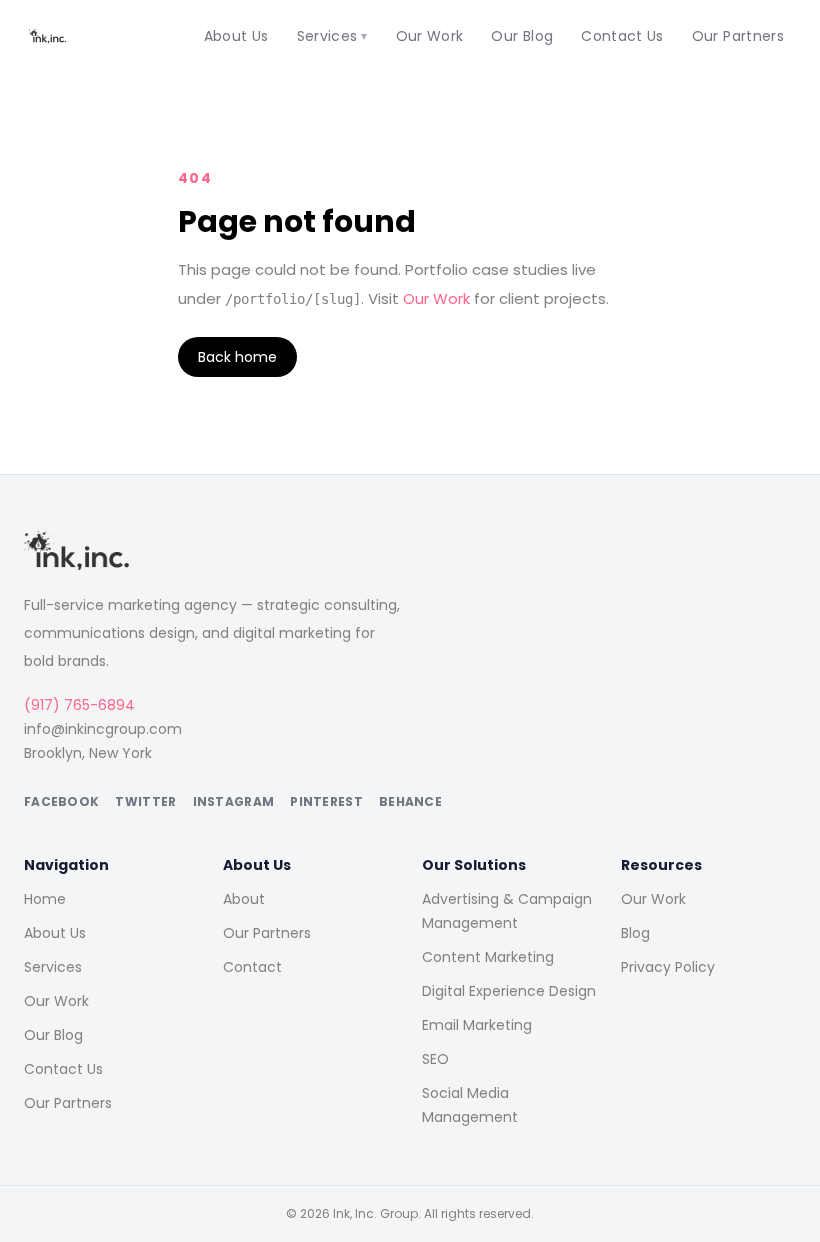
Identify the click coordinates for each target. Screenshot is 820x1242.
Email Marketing (477, 1025)
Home (45, 899)
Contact (252, 967)
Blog (635, 933)
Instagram (234, 801)
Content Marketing (488, 957)
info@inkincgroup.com (103, 729)
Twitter (145, 801)
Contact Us (622, 36)
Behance (410, 801)
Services (332, 36)
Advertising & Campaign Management (507, 911)
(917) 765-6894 (79, 705)
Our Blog (522, 36)
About (244, 899)
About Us (236, 36)
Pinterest (326, 801)
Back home (237, 357)
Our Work (430, 36)
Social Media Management (470, 1105)
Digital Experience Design (509, 991)
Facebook (61, 801)
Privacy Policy (668, 967)
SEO (435, 1059)
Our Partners (738, 36)
